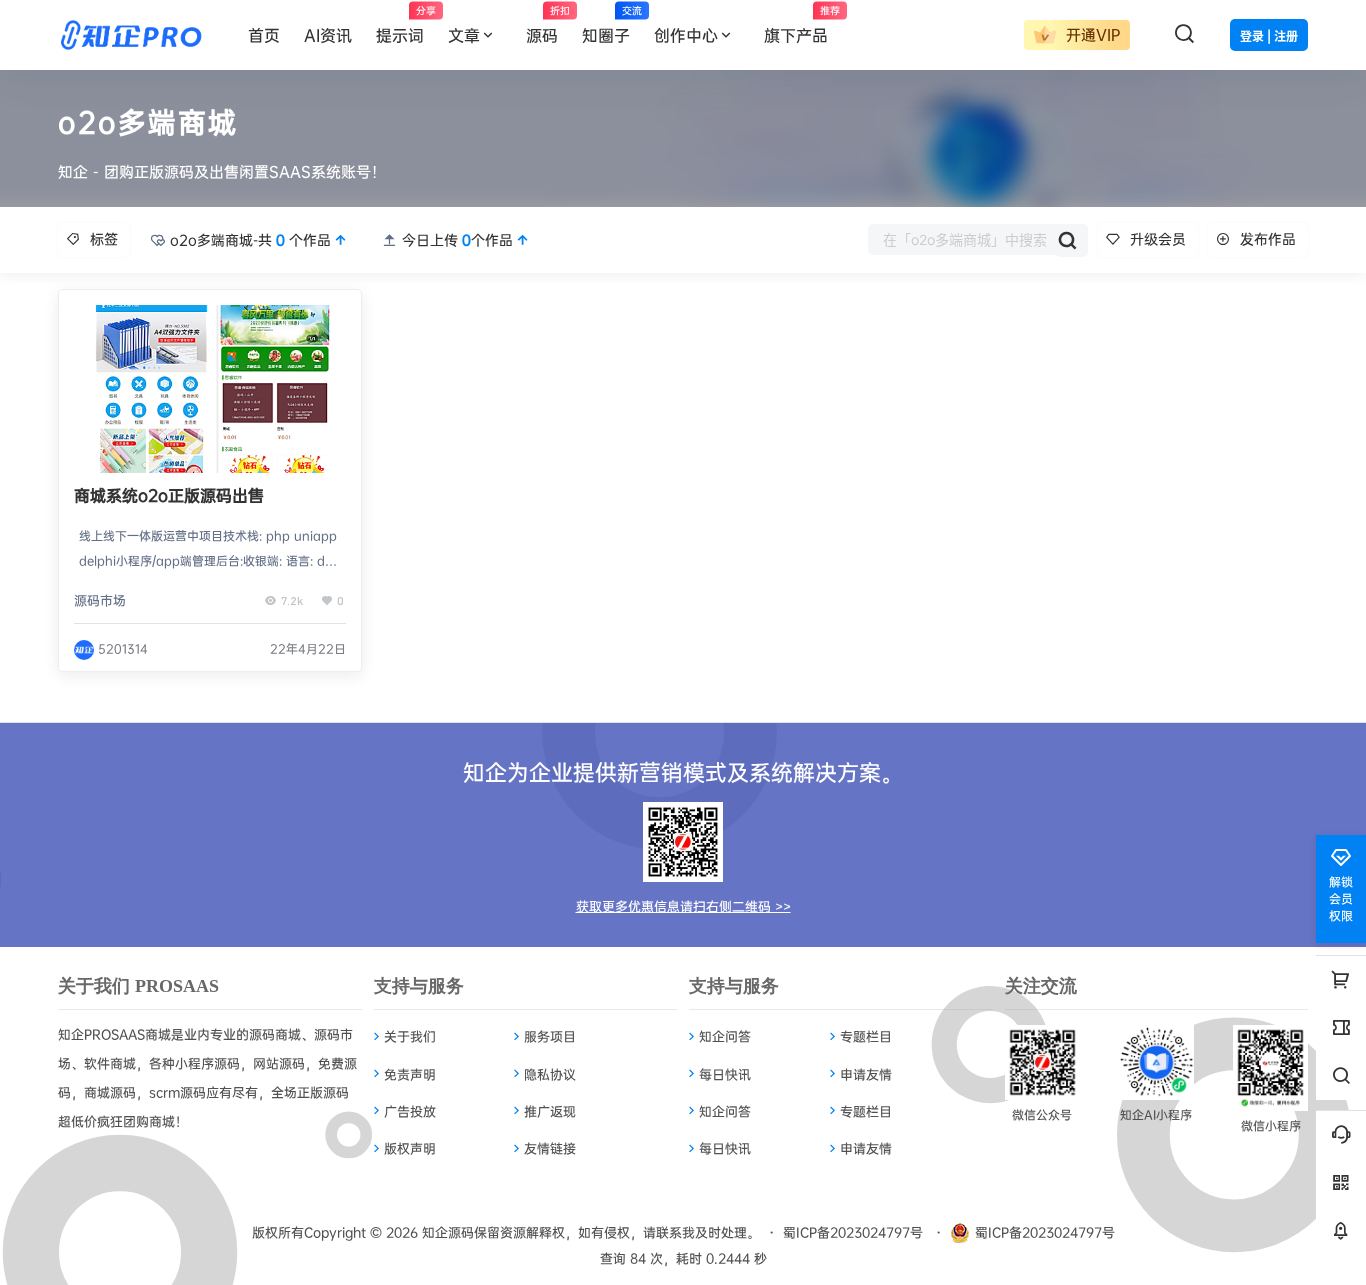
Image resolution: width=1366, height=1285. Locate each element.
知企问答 (725, 1036)
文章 (464, 35)
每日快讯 (725, 1074)
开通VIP (1090, 34)
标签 (104, 238)
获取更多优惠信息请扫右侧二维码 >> (683, 906)
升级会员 (1158, 238)
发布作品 (1268, 238)
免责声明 (410, 1074)
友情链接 (550, 1148)
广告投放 (410, 1111)
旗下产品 (802, 25)
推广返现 (550, 1111)
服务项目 (550, 1036)
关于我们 (410, 1036)
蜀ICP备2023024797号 (853, 1232)
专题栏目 (866, 1036)
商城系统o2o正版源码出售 (169, 495)
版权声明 (410, 1148)
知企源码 (446, 1232)
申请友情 (866, 1074)
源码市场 (100, 600)
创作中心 (686, 35)
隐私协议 (550, 1074)
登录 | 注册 (1269, 36)
